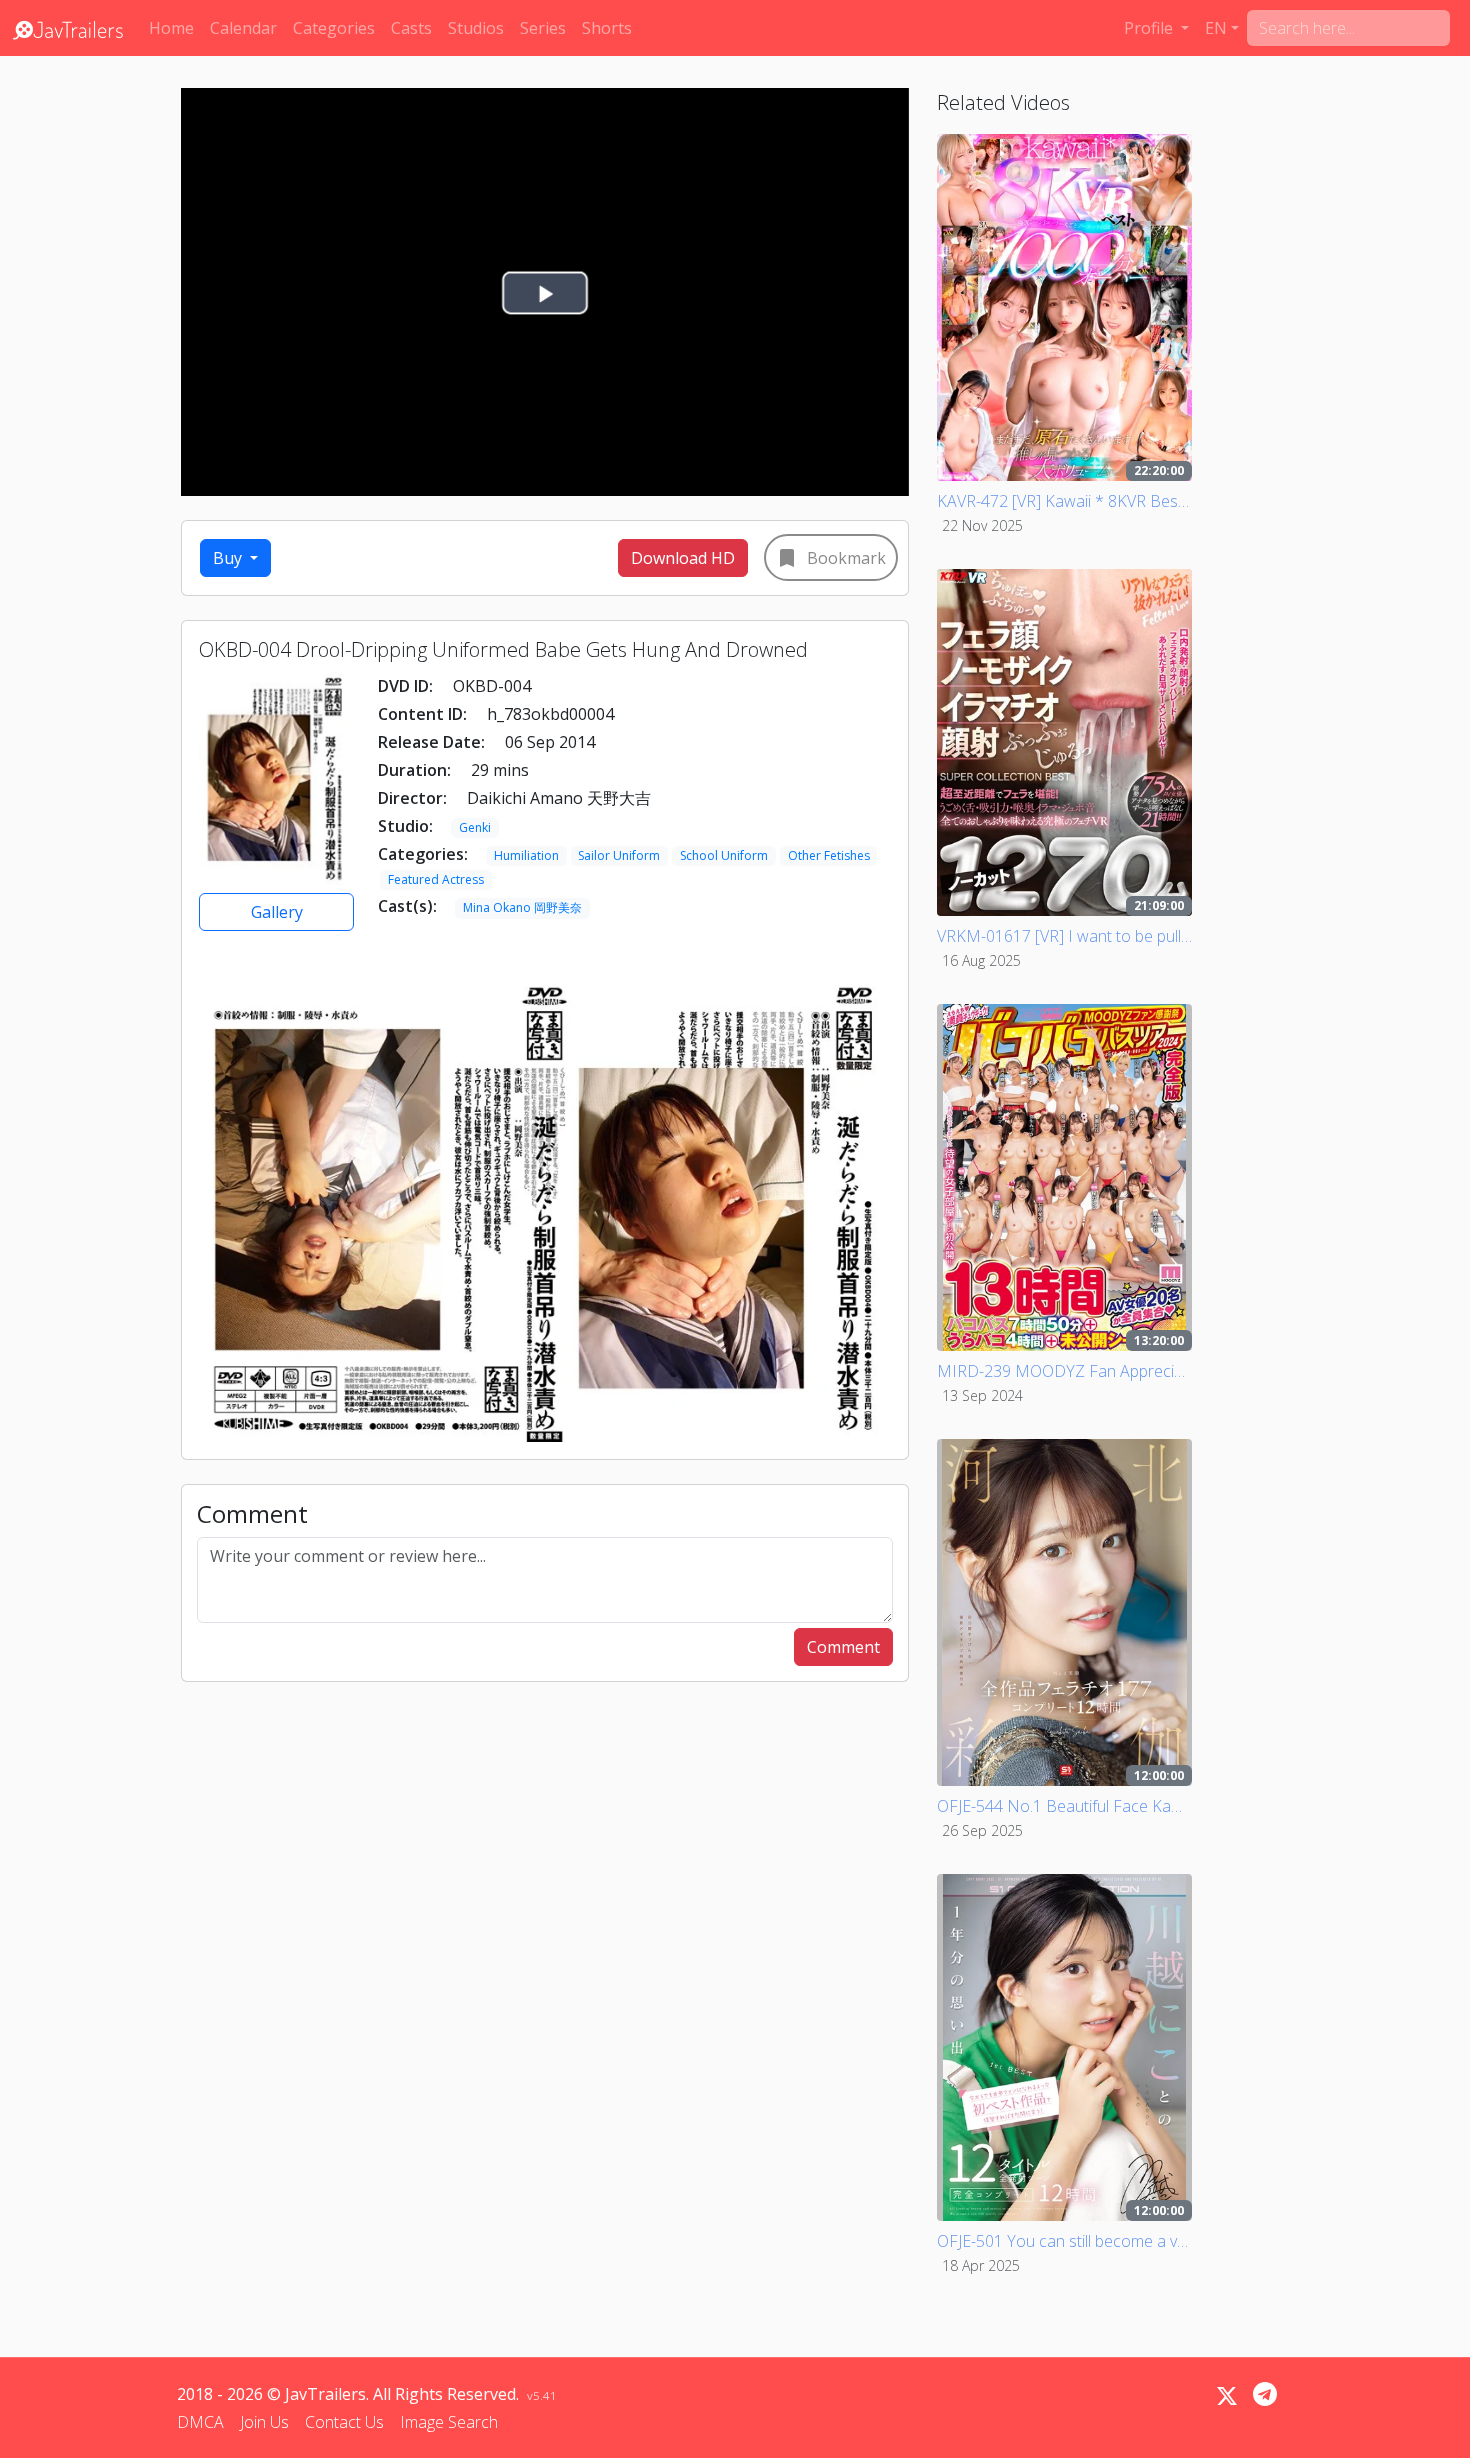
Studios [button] (476, 28)
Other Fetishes (829, 855)
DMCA (200, 2422)
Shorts (607, 28)
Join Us (264, 2422)
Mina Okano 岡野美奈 (522, 907)
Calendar (243, 28)
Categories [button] (334, 28)
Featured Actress (436, 879)
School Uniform (724, 855)
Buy (229, 558)
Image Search (449, 2422)
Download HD (683, 558)
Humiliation (526, 855)
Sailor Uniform (619, 855)
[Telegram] (1265, 2394)
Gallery (277, 912)
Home (171, 28)
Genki (475, 827)
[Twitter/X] (1227, 2396)
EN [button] (1216, 28)
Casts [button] (411, 28)
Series (543, 28)
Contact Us (344, 2422)
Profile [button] (1150, 28)
